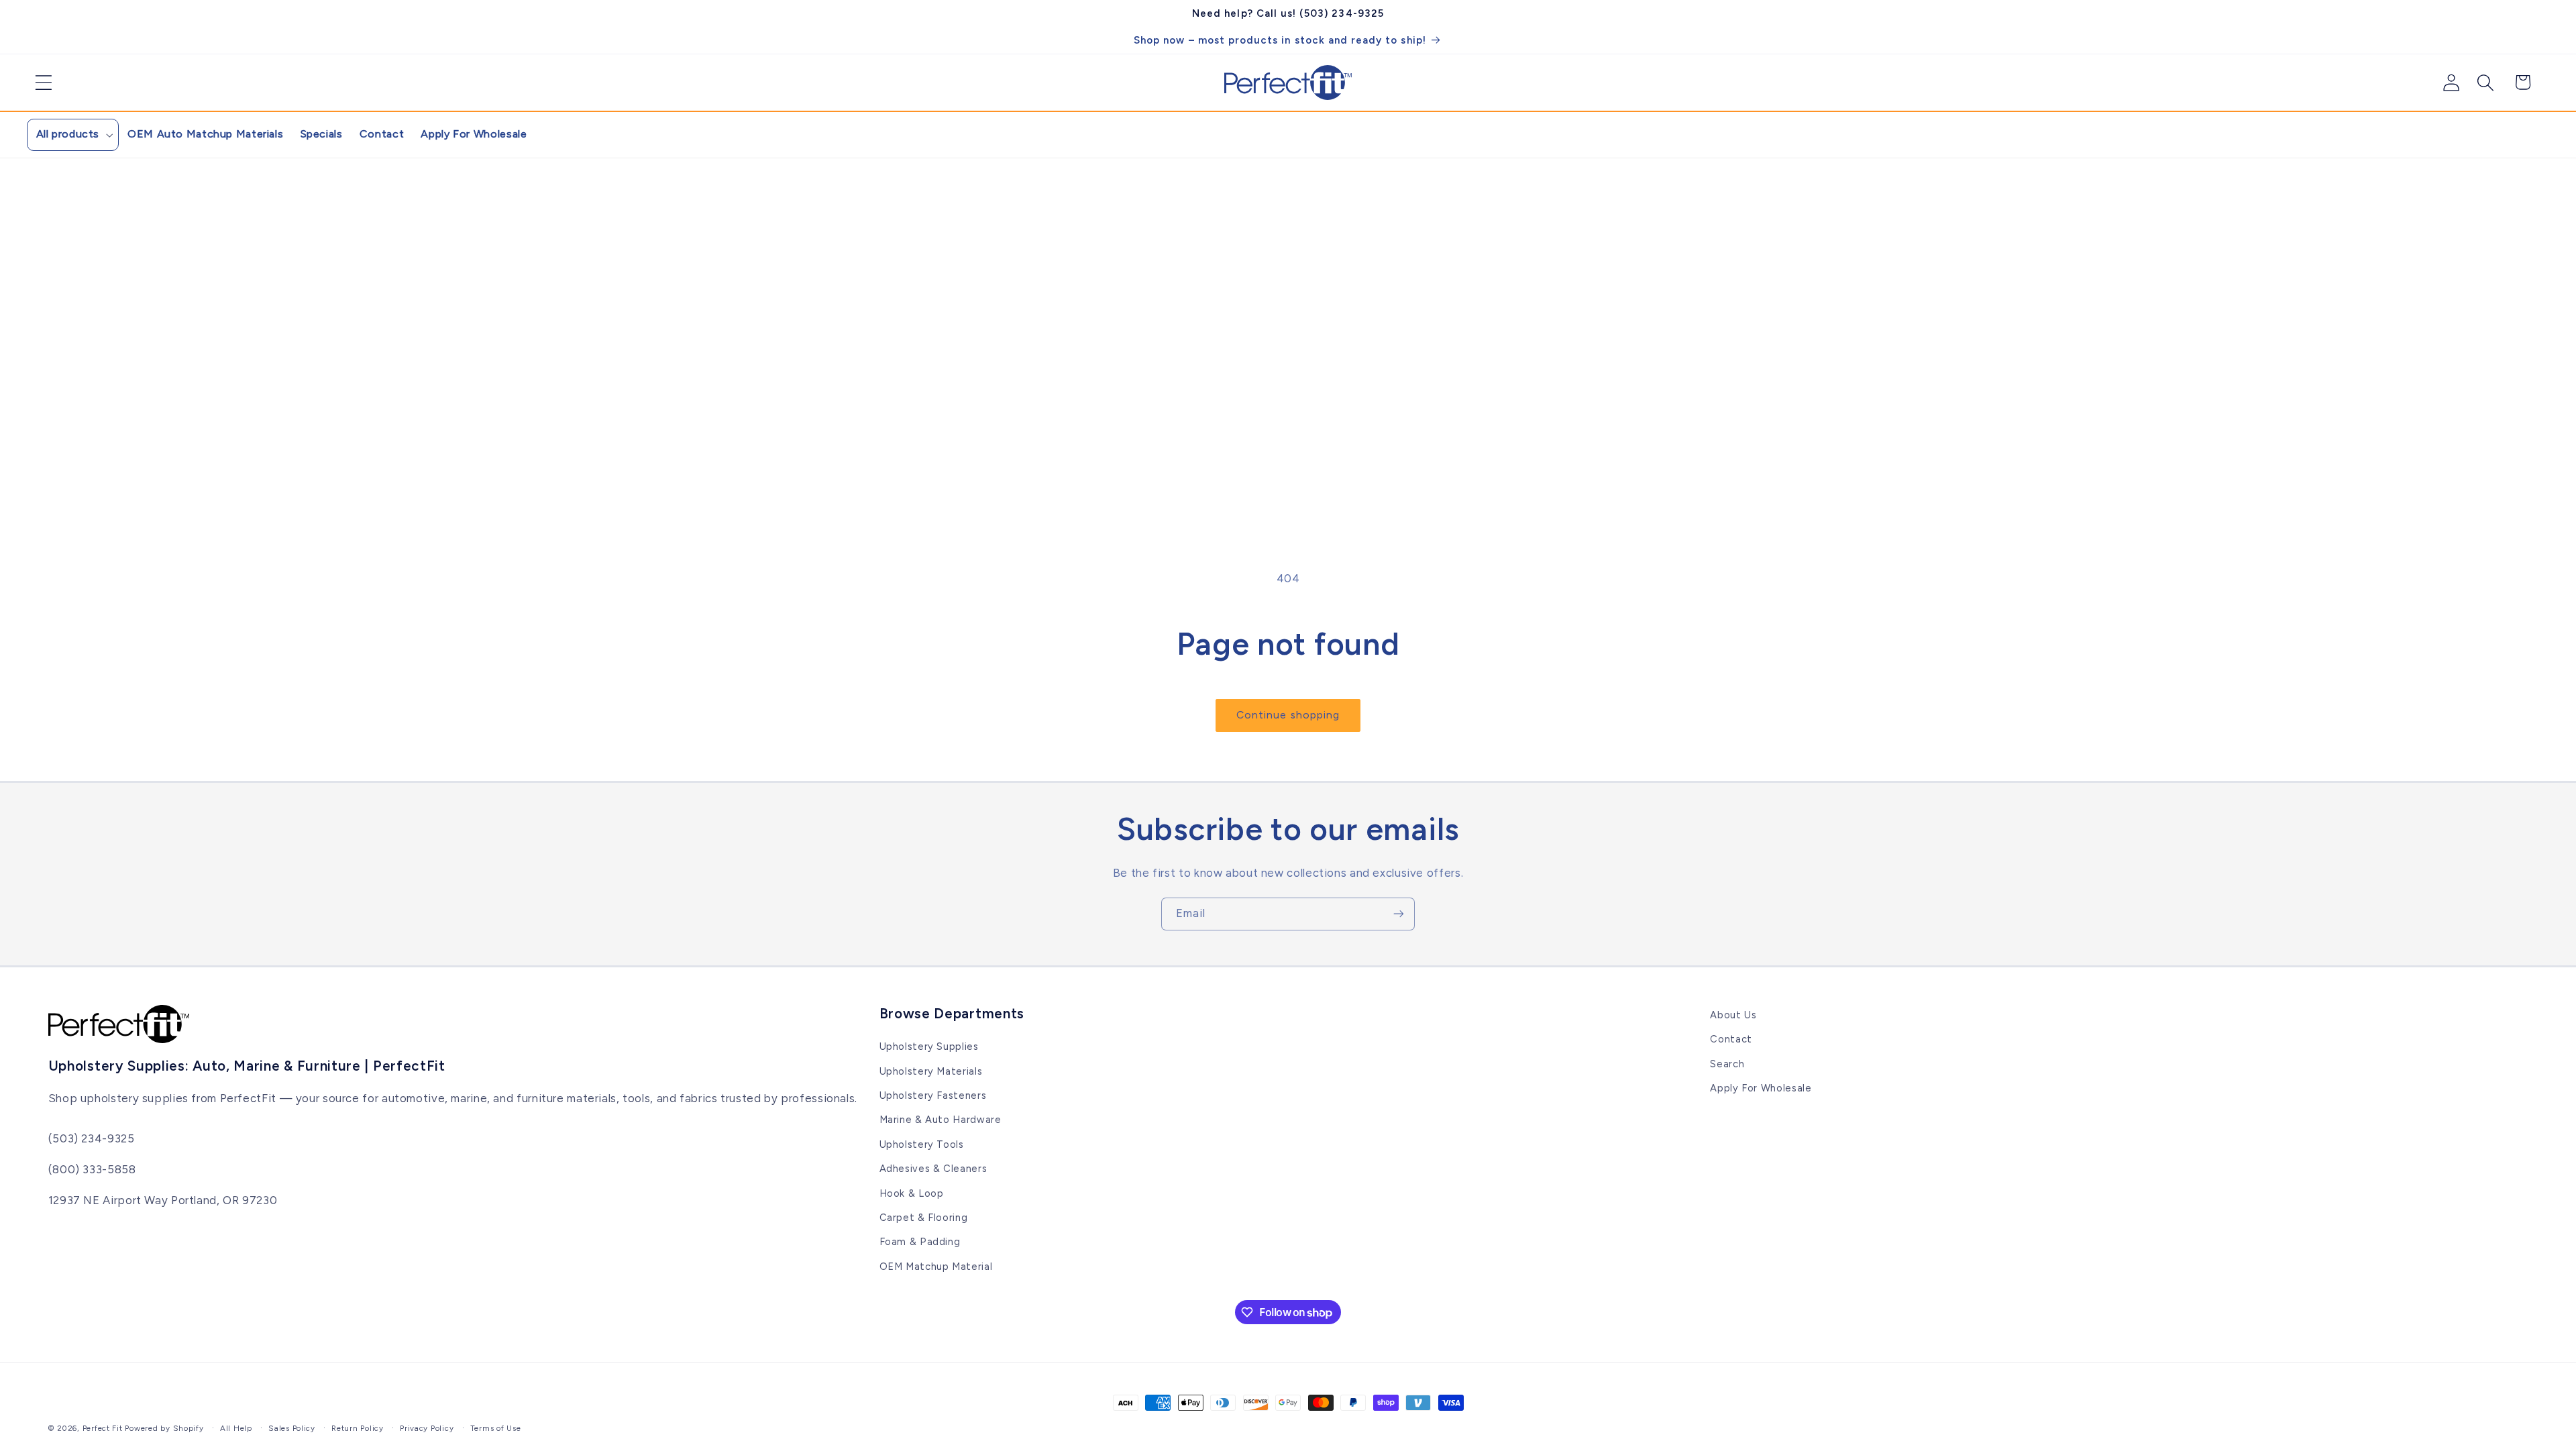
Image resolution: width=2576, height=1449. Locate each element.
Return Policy (358, 1428)
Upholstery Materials (931, 1071)
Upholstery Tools (922, 1144)
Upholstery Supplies (929, 1046)
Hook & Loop (912, 1193)
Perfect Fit (103, 1428)
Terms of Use (496, 1428)
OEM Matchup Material (936, 1267)
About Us (1733, 1015)
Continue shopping (1288, 715)
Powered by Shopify (164, 1428)
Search (1727, 1064)
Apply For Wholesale (1761, 1088)
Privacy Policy (427, 1428)
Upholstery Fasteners (933, 1095)
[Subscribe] (1399, 914)
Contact (1731, 1039)
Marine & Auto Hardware (941, 1120)
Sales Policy (292, 1428)
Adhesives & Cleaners (933, 1169)
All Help (236, 1428)
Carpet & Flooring (924, 1218)
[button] (39, 83)
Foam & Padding (920, 1242)
